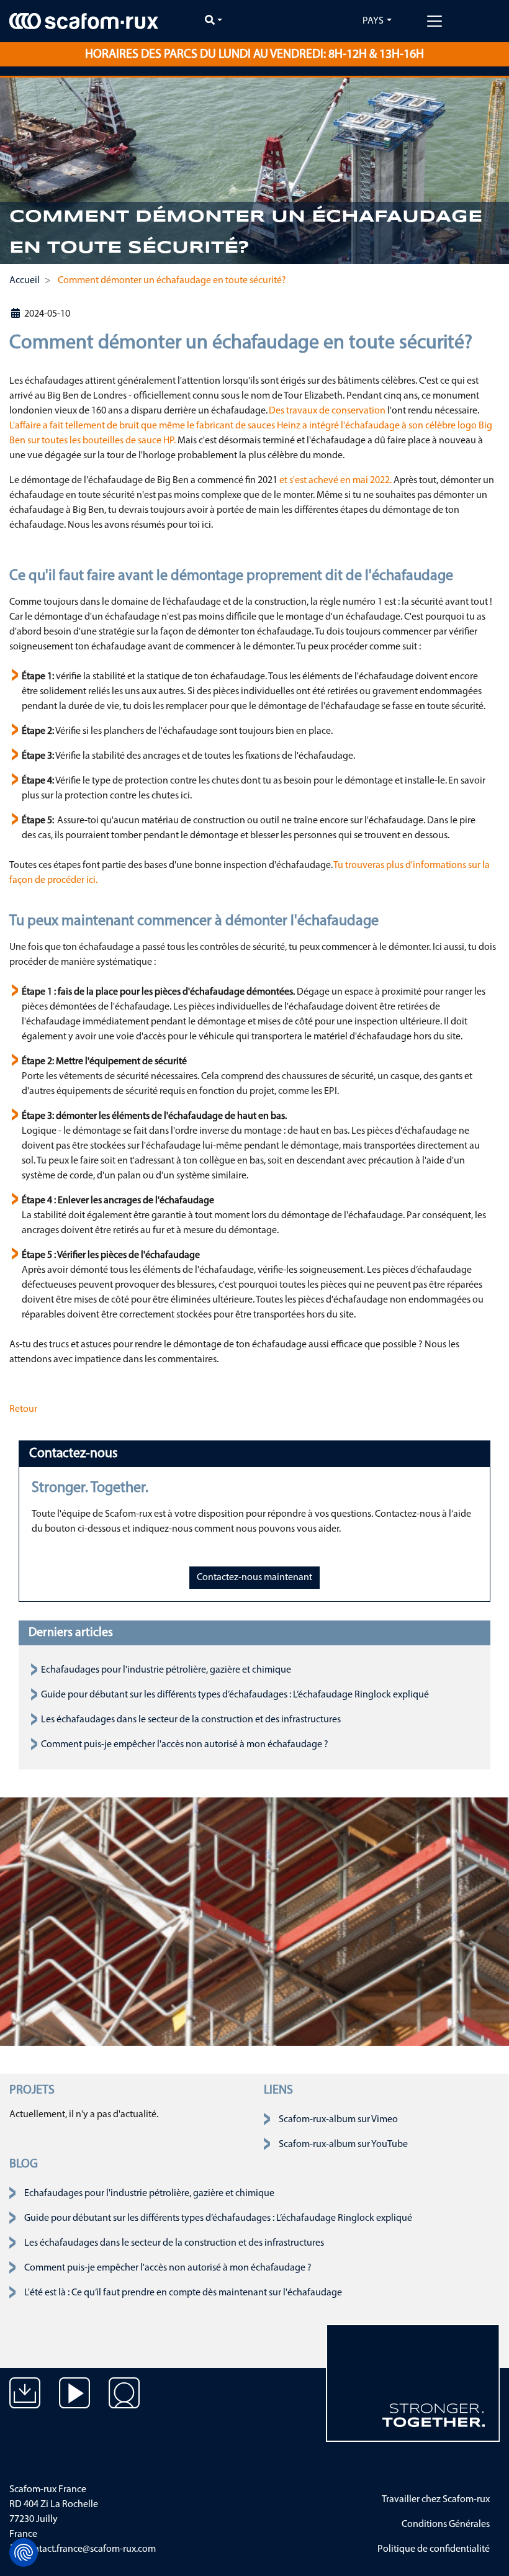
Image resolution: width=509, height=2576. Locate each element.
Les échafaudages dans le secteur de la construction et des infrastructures (191, 1720)
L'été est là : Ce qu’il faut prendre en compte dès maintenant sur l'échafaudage (183, 2293)
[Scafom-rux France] (84, 21)
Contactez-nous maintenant (254, 1578)
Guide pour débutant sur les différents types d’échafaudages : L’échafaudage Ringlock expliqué (235, 1695)
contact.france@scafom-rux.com (89, 2549)
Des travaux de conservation (327, 411)
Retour (23, 1409)
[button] (18, 171)
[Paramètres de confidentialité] (24, 2552)
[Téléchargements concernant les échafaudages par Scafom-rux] (25, 2402)
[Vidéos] (74, 2402)
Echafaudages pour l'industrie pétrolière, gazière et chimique (166, 1670)
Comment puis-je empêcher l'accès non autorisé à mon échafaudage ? (185, 1745)
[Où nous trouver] (124, 2402)
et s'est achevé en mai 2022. (336, 481)
